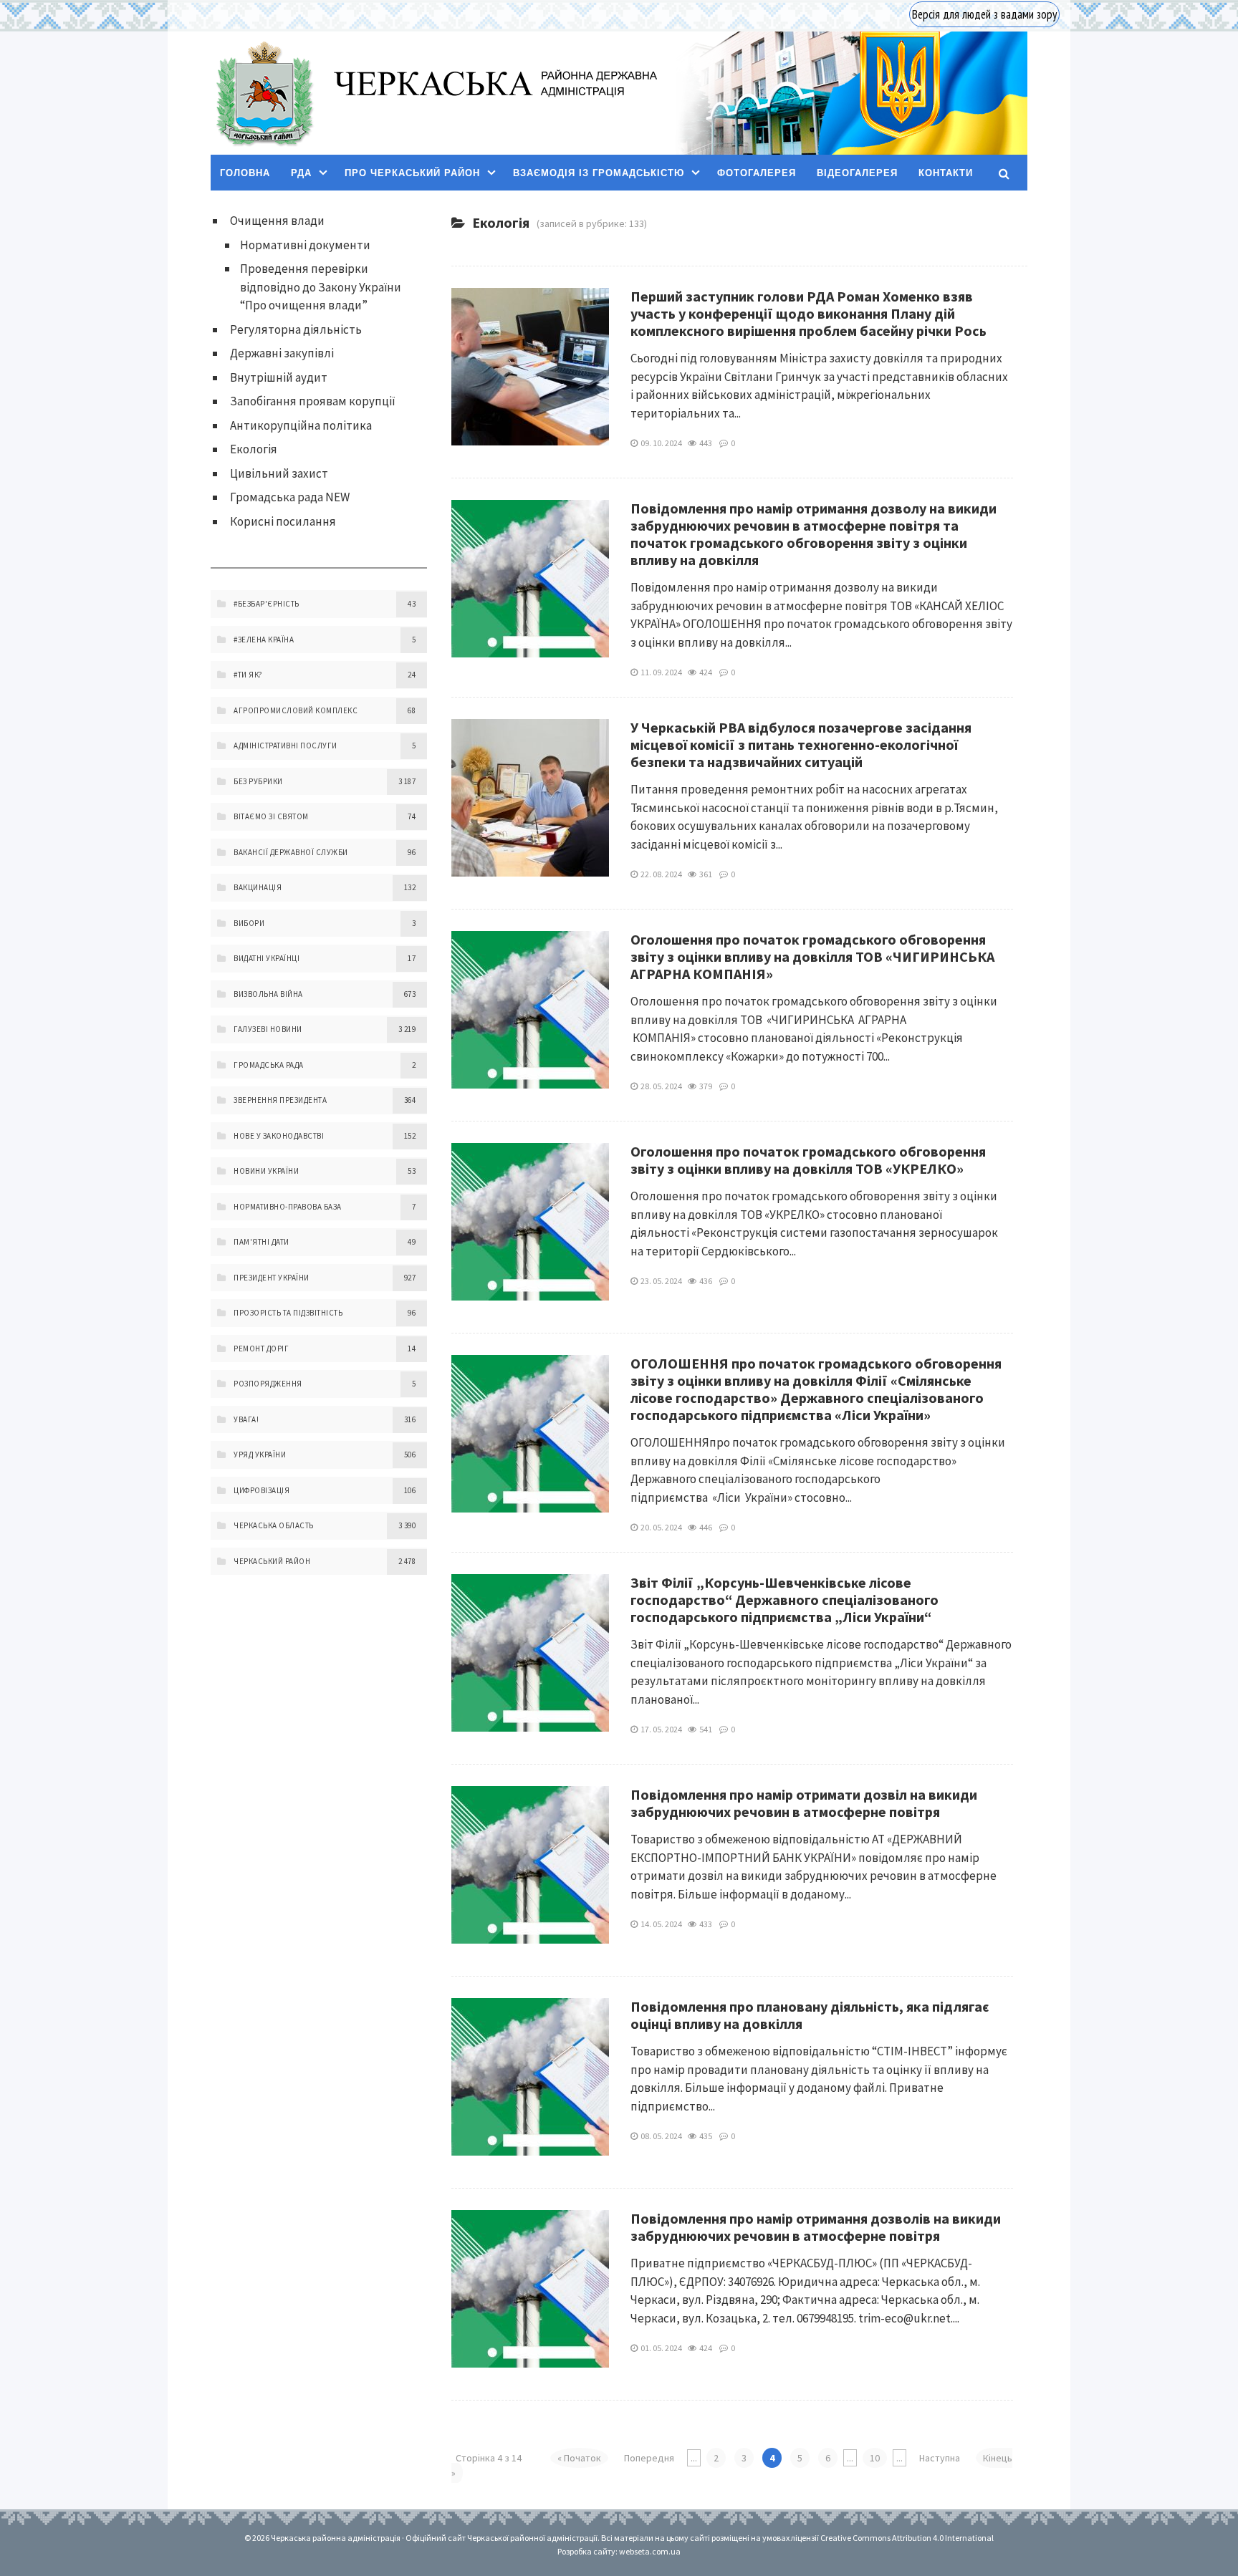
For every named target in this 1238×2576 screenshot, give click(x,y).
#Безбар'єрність (267, 604)
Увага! (246, 1419)
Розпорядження (268, 1384)
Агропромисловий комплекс (296, 710)
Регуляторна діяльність (296, 329)
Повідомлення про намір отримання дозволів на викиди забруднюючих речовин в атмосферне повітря (816, 2227)
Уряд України (260, 1455)
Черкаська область (274, 1525)
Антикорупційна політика (301, 425)
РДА (301, 173)
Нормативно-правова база (288, 1207)
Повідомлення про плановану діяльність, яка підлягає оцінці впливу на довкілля (810, 2015)
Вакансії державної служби (291, 852)
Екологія (254, 449)
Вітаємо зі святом (271, 816)
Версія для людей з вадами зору (984, 14)
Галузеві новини (268, 1029)
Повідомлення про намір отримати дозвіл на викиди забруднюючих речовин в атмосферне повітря (804, 1803)
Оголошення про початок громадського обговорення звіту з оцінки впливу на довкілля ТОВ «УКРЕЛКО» (808, 1160)
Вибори (249, 923)
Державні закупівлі (282, 353)
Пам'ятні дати (261, 1242)
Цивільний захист (279, 473)
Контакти (946, 173)
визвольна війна (268, 994)
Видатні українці (267, 958)
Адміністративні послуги (285, 746)
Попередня (649, 2458)
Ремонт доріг (261, 1349)
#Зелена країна (264, 640)
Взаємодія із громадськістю (599, 173)
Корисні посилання (283, 521)
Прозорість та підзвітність (288, 1313)
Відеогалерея (857, 173)
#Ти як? (248, 675)
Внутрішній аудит (279, 377)
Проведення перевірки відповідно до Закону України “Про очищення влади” (321, 287)
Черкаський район (272, 1561)
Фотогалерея (757, 173)
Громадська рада (269, 1065)
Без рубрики (258, 781)
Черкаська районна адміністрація (264, 93)
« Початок (579, 2458)
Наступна (940, 2458)
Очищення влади (277, 221)
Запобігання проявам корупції (313, 401)
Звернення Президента (280, 1100)
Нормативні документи (305, 245)
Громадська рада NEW (290, 497)
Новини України (266, 1171)
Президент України (272, 1278)
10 (875, 2458)
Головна (245, 173)
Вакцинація (258, 887)
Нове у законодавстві (279, 1136)
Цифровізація (261, 1490)
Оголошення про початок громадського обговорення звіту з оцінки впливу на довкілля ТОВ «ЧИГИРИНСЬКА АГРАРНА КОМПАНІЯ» (812, 956)
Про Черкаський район (412, 173)
